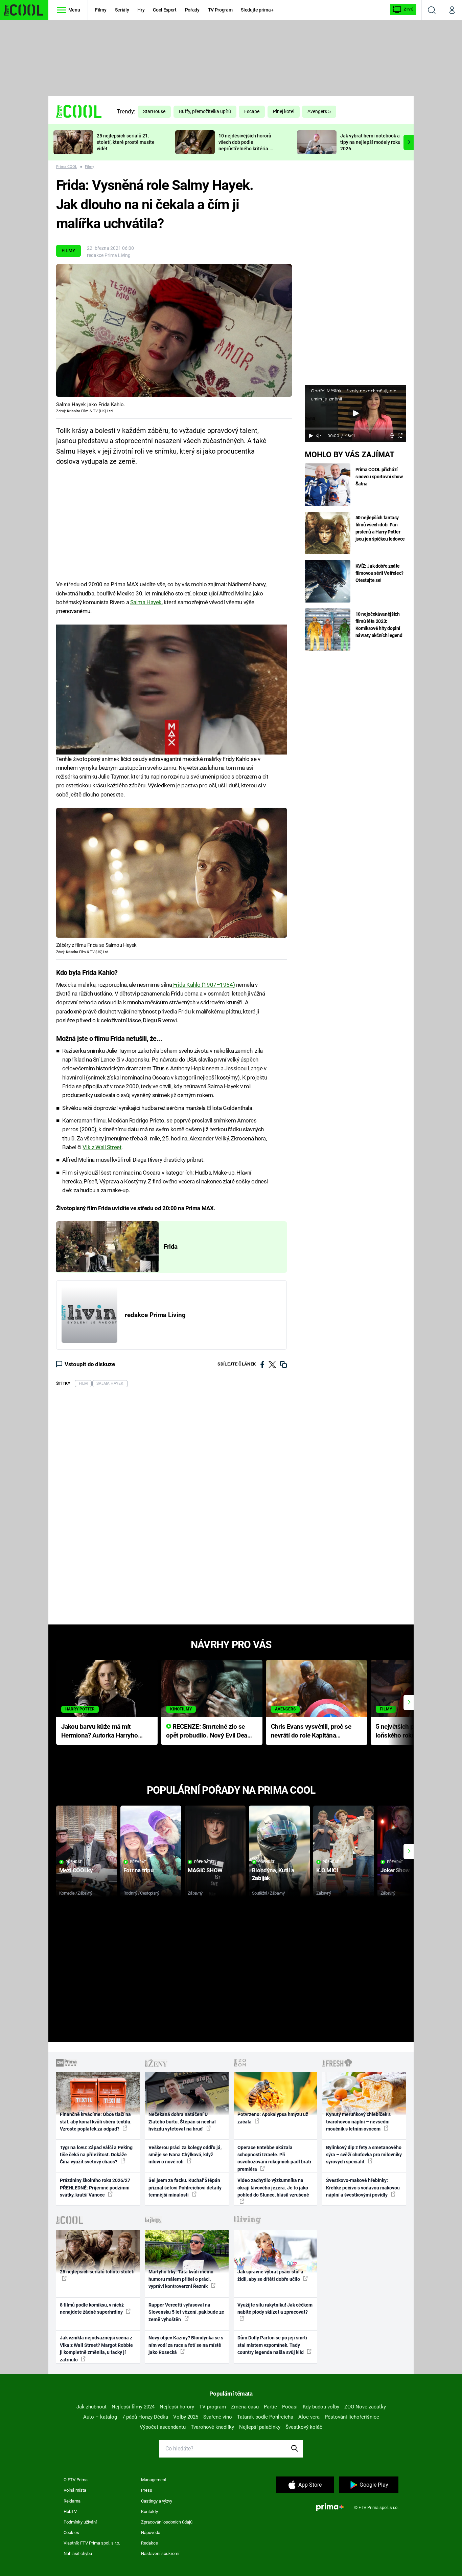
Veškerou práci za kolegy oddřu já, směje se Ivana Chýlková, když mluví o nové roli (185, 2155)
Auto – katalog (100, 2417)
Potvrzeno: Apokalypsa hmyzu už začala (273, 2118)
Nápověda (151, 2533)
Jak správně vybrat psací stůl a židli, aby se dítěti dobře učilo (270, 2275)
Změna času (245, 2407)
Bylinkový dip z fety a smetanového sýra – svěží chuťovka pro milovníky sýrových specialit (364, 2155)
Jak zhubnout (91, 2407)
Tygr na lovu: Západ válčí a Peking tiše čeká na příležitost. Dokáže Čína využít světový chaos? (96, 2155)
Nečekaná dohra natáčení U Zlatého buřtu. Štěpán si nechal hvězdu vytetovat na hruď (182, 2122)
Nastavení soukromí (160, 2553)
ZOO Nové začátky (365, 2407)
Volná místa (75, 2490)
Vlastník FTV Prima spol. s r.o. (92, 2543)
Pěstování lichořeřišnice (352, 2417)
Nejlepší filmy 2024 (133, 2407)
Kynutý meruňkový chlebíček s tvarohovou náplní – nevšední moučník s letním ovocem (358, 2122)
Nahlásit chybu (78, 2553)
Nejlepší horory (177, 2407)
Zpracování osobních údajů (167, 2522)
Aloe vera (309, 2417)
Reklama (72, 2501)
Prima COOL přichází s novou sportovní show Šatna (379, 477)
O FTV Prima (76, 2480)
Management (154, 2480)
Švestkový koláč (304, 2427)
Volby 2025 (186, 2417)
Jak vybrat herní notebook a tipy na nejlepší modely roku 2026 (370, 142)
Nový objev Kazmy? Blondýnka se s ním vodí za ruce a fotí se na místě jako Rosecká (186, 2345)
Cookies (71, 2533)
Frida (171, 1247)
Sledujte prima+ (257, 10)
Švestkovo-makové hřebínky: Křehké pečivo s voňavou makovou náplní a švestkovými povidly (363, 2188)
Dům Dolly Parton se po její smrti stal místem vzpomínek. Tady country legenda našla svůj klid (272, 2345)
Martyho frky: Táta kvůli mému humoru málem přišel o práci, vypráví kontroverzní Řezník (181, 2279)
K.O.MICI (327, 1870)
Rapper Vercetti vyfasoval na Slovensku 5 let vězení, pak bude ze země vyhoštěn (186, 2312)
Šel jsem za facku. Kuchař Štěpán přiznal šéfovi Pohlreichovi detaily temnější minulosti (185, 2188)
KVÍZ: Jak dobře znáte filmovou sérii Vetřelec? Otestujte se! (380, 573)
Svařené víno (218, 2417)
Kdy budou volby (321, 2407)
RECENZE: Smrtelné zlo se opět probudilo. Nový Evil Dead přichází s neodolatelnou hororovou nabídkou (209, 1732)
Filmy (101, 10)
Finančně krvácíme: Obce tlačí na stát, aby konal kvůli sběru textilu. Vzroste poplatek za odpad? (96, 2122)
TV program (213, 2407)
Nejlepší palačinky (260, 2427)
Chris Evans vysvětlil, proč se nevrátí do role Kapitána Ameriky (311, 1732)
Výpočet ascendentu (163, 2427)
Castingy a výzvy (157, 2501)
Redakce (149, 2543)
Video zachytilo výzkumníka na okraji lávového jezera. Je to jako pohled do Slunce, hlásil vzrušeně (273, 2188)
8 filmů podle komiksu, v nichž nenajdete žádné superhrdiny (92, 2308)
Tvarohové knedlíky (212, 2427)
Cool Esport (165, 10)
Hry (141, 10)
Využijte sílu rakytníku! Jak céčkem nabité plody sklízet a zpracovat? (275, 2308)
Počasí (290, 2407)
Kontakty (149, 2512)
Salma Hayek (146, 602)
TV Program (220, 10)
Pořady (192, 10)
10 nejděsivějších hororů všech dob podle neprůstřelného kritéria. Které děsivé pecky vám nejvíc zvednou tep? (245, 148)
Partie (270, 2407)
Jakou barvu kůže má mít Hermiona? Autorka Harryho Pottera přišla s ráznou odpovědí (100, 1732)
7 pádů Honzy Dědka (145, 2417)
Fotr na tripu (139, 1870)
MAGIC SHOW (205, 1870)
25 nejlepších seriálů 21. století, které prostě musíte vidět (126, 142)
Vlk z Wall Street (102, 1147)
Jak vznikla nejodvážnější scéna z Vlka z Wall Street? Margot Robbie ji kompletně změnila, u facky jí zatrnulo (96, 2349)
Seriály (122, 10)
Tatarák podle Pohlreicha (265, 2417)
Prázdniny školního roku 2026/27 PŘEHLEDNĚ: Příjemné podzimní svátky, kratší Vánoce (95, 2188)
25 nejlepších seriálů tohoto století (97, 2272)
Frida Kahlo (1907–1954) (203, 985)
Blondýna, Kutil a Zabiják (273, 1874)
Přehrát (74, 1862)
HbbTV (70, 2512)
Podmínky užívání (80, 2522)
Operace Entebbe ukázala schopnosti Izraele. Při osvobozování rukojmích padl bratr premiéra (274, 2158)
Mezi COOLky (76, 1870)
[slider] (355, 429)
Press (147, 2490)
